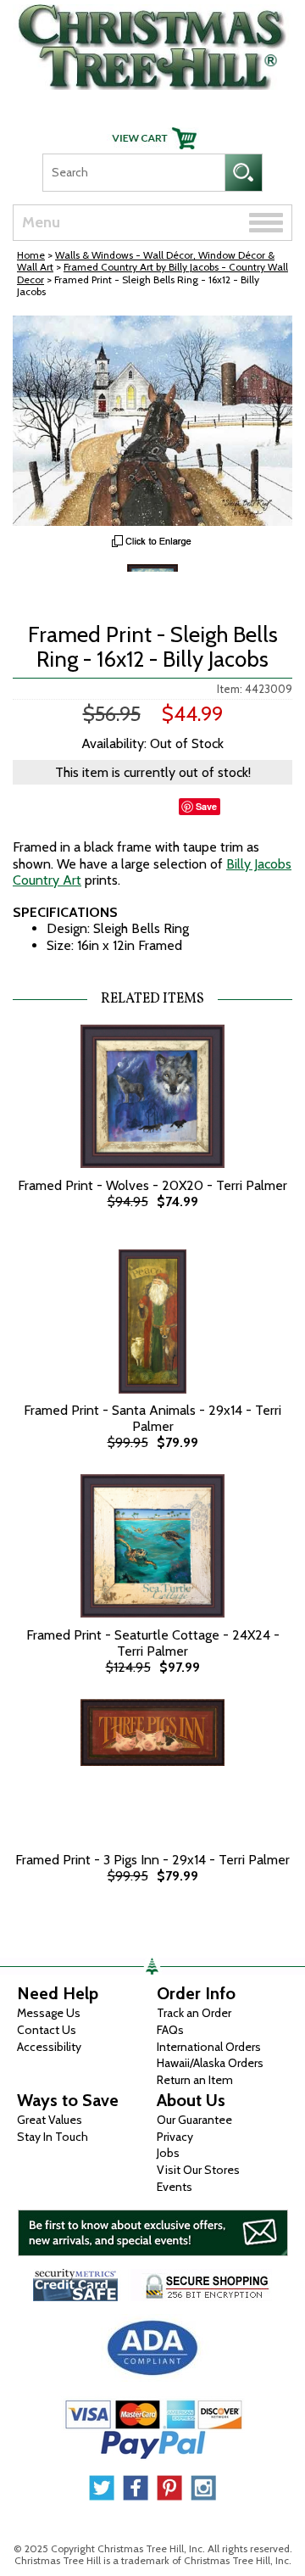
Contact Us (47, 2030)
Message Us (49, 2013)
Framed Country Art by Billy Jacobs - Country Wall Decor (152, 273)
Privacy (175, 2137)
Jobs (168, 2153)
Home (31, 255)
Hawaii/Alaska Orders (210, 2063)
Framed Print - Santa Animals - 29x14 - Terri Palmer (152, 1418)
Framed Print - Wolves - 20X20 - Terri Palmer (152, 1185)
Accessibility (49, 2047)
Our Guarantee (194, 2120)
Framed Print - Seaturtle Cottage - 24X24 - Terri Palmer (153, 1643)
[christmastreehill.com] (152, 43)
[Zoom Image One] (152, 587)
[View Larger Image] (152, 421)
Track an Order (194, 2013)
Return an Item (195, 2080)
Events (175, 2187)
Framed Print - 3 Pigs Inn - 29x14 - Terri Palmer (152, 1860)
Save (206, 806)
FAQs (170, 2030)
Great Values (50, 2120)
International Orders (209, 2047)
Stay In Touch (53, 2137)
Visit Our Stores (198, 2170)
